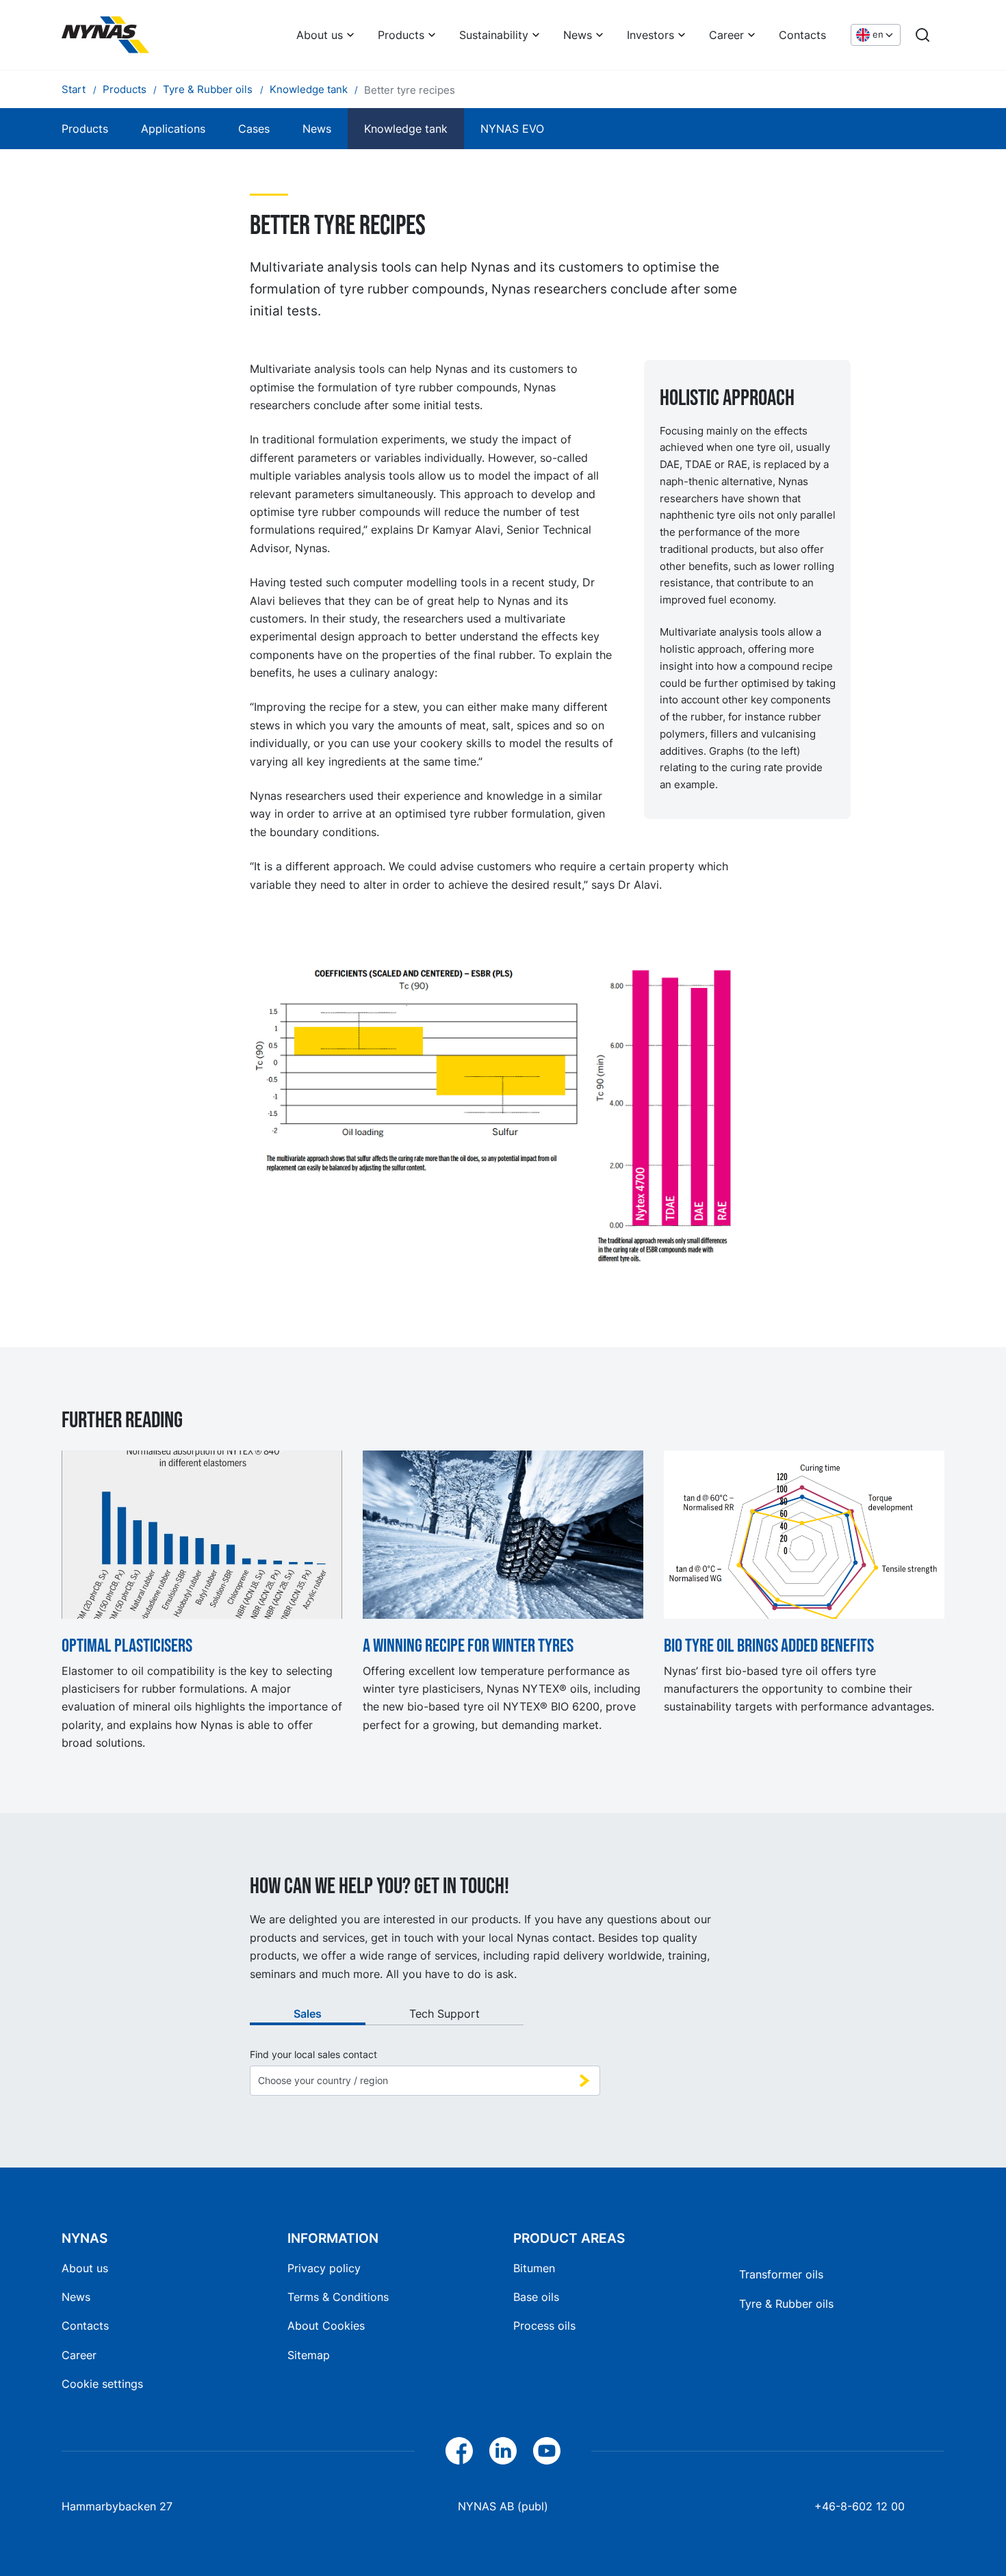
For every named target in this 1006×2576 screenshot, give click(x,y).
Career (726, 35)
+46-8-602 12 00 (860, 2506)
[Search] (923, 35)
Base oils (536, 2297)
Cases (254, 129)
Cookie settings (102, 2384)
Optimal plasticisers (127, 1646)
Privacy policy (324, 2268)
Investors (650, 35)
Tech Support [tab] (444, 2014)
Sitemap (309, 2355)
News (578, 35)
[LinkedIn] (503, 2451)
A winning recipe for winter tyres (468, 1646)
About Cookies (326, 2326)
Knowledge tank (406, 129)
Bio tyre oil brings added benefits (769, 1646)
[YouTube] (547, 2451)
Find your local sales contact (313, 2055)
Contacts (802, 35)
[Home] (105, 35)
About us (320, 35)
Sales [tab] (308, 2014)
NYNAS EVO (512, 129)
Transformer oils (781, 2274)
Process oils (544, 2326)
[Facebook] (459, 2451)
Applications (173, 129)
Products (401, 35)
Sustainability (494, 35)
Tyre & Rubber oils (786, 2304)
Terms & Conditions (338, 2297)
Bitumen (534, 2268)
